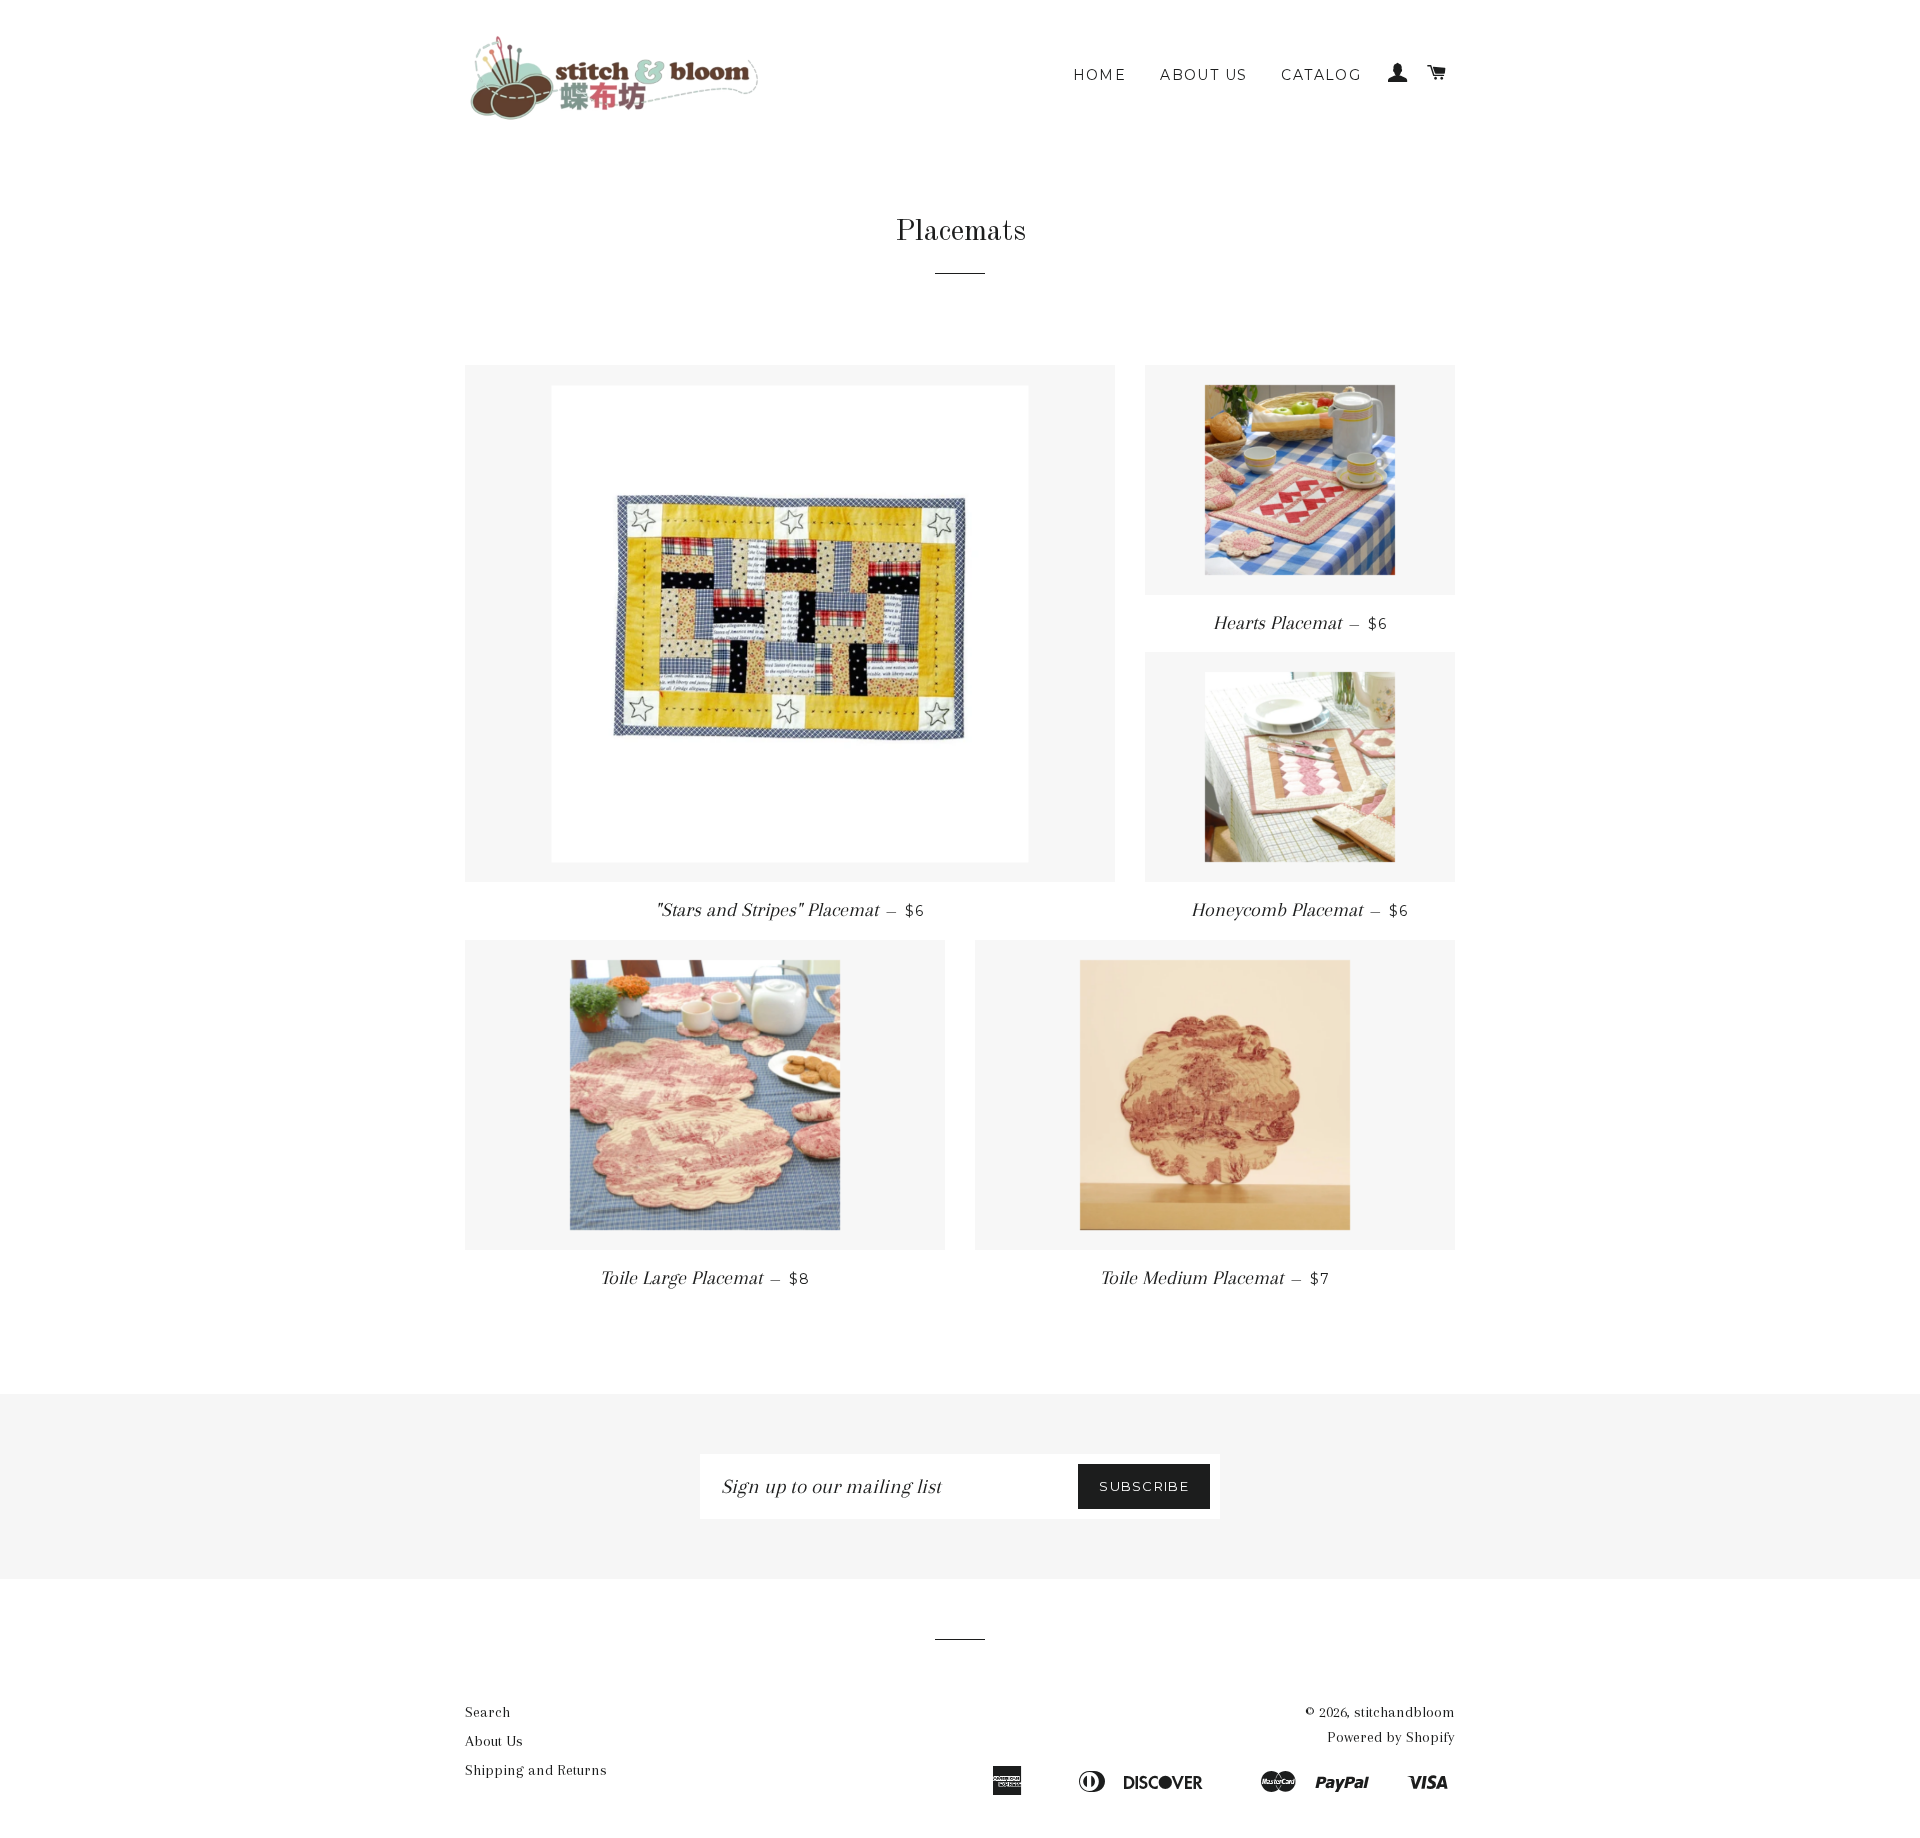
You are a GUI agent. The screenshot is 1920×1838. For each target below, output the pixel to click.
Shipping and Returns (536, 1770)
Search (487, 1712)
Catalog (1321, 75)
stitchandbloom (1404, 1712)
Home (1100, 75)
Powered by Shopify (1391, 1737)
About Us (1203, 75)
